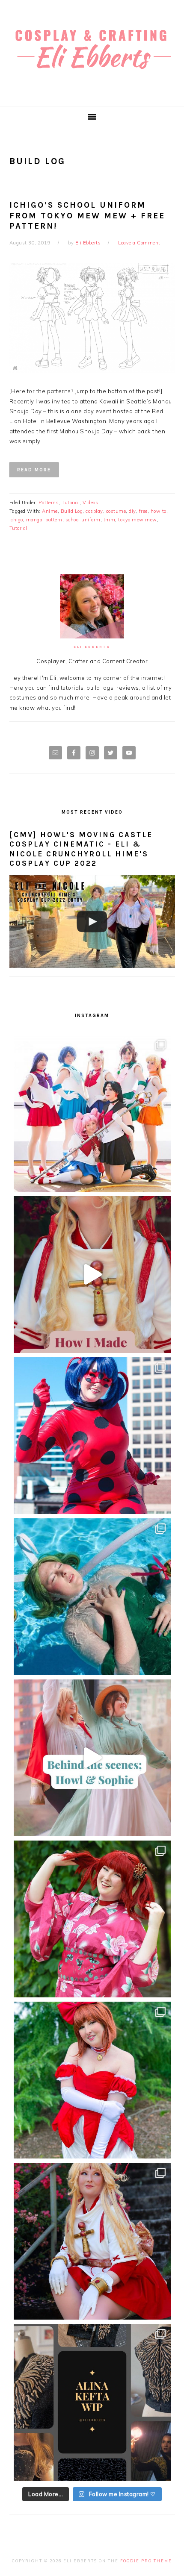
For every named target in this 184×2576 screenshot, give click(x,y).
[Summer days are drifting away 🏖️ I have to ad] (92, 1597)
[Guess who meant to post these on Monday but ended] (92, 1113)
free (143, 511)
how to (159, 511)
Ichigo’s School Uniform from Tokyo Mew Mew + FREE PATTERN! (87, 216)
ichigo (16, 520)
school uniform (83, 520)
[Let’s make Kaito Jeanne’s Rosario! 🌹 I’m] (92, 1275)
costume (116, 511)
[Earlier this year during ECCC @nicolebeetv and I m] (92, 1758)
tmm (110, 520)
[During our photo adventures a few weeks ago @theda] (92, 1919)
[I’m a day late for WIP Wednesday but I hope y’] (92, 2402)
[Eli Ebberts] (92, 76)
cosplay (94, 511)
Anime (50, 511)
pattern (54, 520)
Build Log (72, 511)
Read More (34, 470)
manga (34, 520)
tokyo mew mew (138, 520)
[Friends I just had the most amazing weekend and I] (92, 2241)
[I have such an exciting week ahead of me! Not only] (92, 2080)
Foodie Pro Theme (146, 2561)
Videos (90, 503)
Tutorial (71, 503)
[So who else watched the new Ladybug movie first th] (92, 1436)
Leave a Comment (139, 243)
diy (132, 511)
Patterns (49, 503)
